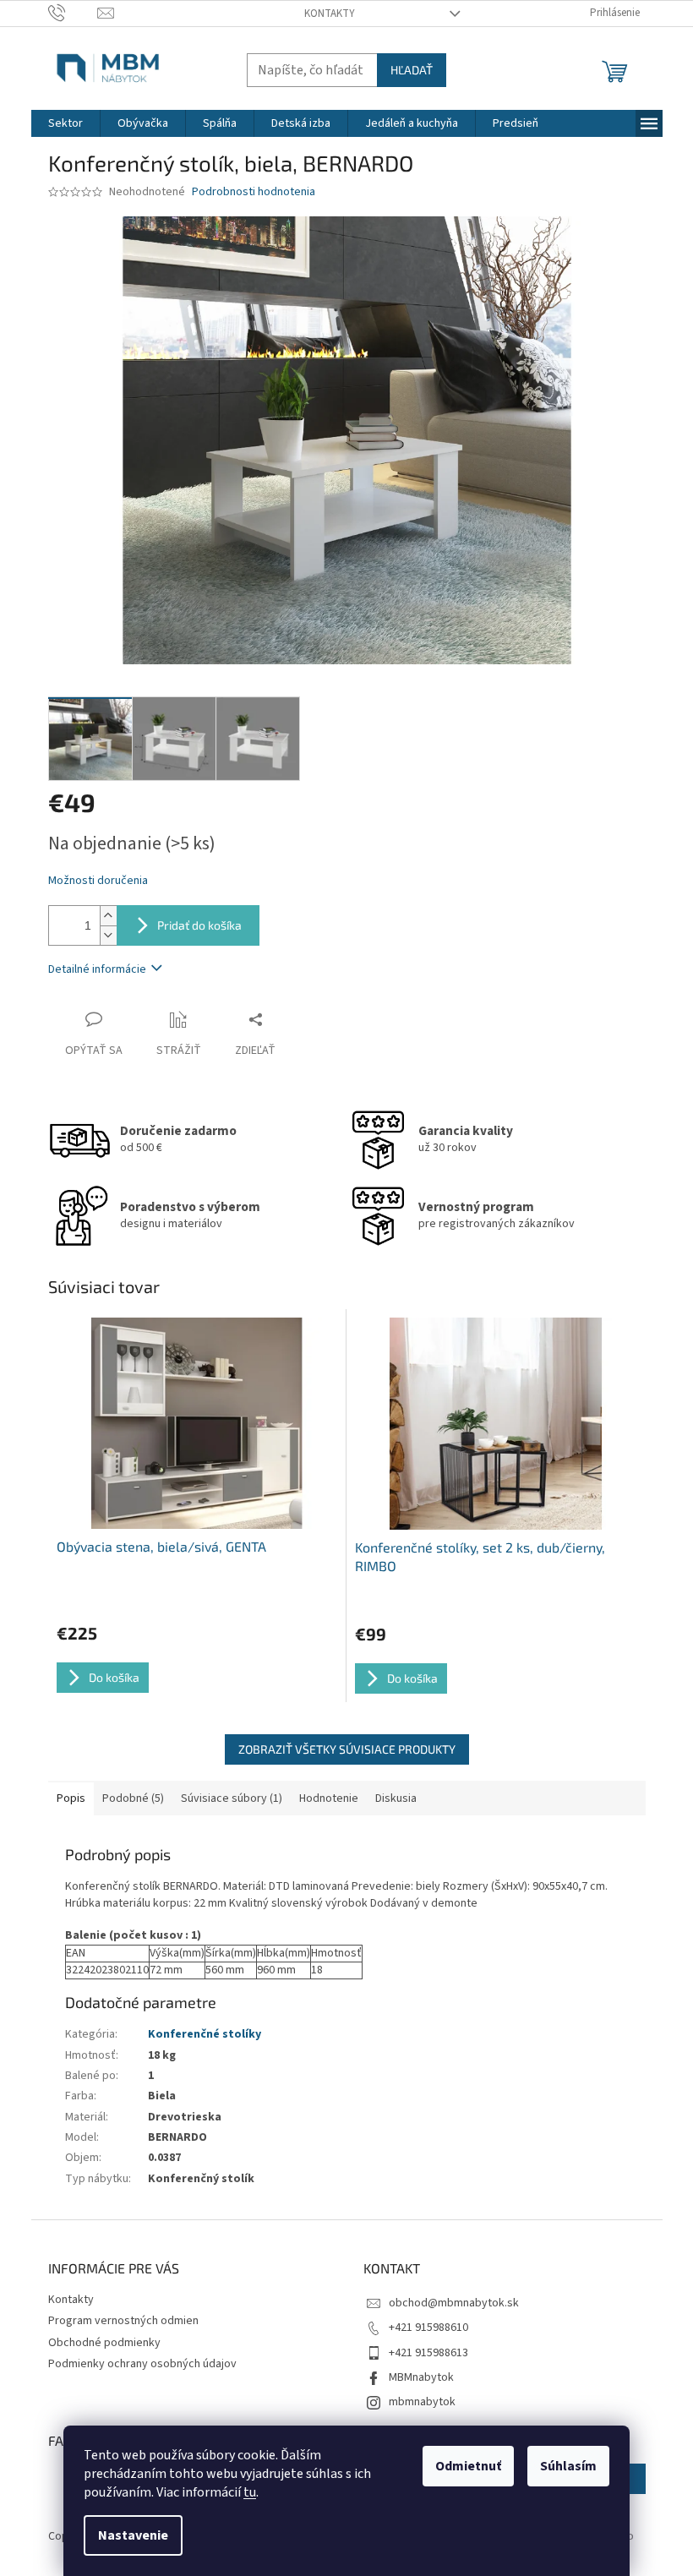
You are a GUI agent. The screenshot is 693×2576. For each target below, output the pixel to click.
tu (250, 2492)
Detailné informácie (97, 969)
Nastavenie (133, 2535)
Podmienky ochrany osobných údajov (142, 2364)
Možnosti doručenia (98, 881)
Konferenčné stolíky (205, 2034)
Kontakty (330, 14)
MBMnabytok (421, 2377)
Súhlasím (568, 2466)
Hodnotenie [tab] (329, 1798)
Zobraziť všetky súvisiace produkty (347, 1749)
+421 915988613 (428, 2353)
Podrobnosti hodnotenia (254, 192)
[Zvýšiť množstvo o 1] (108, 916)
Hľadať (412, 70)
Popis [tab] (71, 1798)
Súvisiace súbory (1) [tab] (232, 1798)
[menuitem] (65, 123)
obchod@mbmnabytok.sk (454, 2303)
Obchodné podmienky (104, 2343)
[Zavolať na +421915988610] (73, 13)
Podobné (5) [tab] (133, 1798)
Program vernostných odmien (123, 2321)
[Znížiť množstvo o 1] (108, 935)
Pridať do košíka (199, 925)
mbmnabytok (422, 2402)
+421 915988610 (428, 2328)
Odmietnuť (468, 2466)
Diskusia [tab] (396, 1798)
